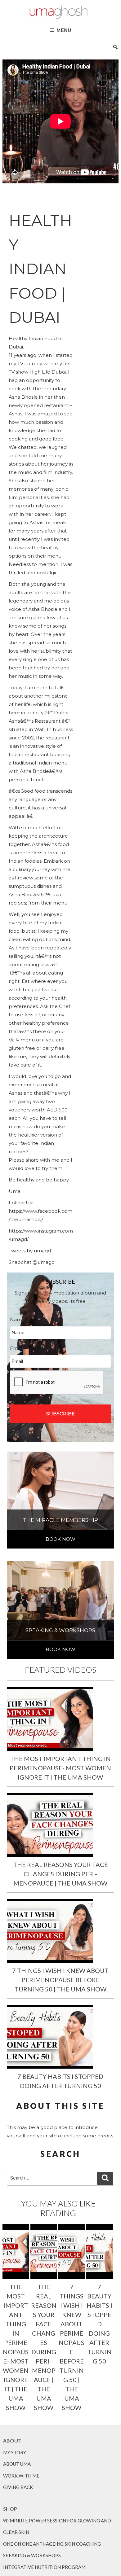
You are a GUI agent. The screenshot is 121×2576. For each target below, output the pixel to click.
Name (20, 1319)
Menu (64, 30)
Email (19, 1348)
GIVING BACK (18, 2487)
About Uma (17, 2464)
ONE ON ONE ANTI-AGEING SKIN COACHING (52, 2544)
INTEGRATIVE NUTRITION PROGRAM (44, 2567)
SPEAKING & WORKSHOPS (32, 2555)
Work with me (21, 2476)
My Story (15, 2452)
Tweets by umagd (30, 1251)
